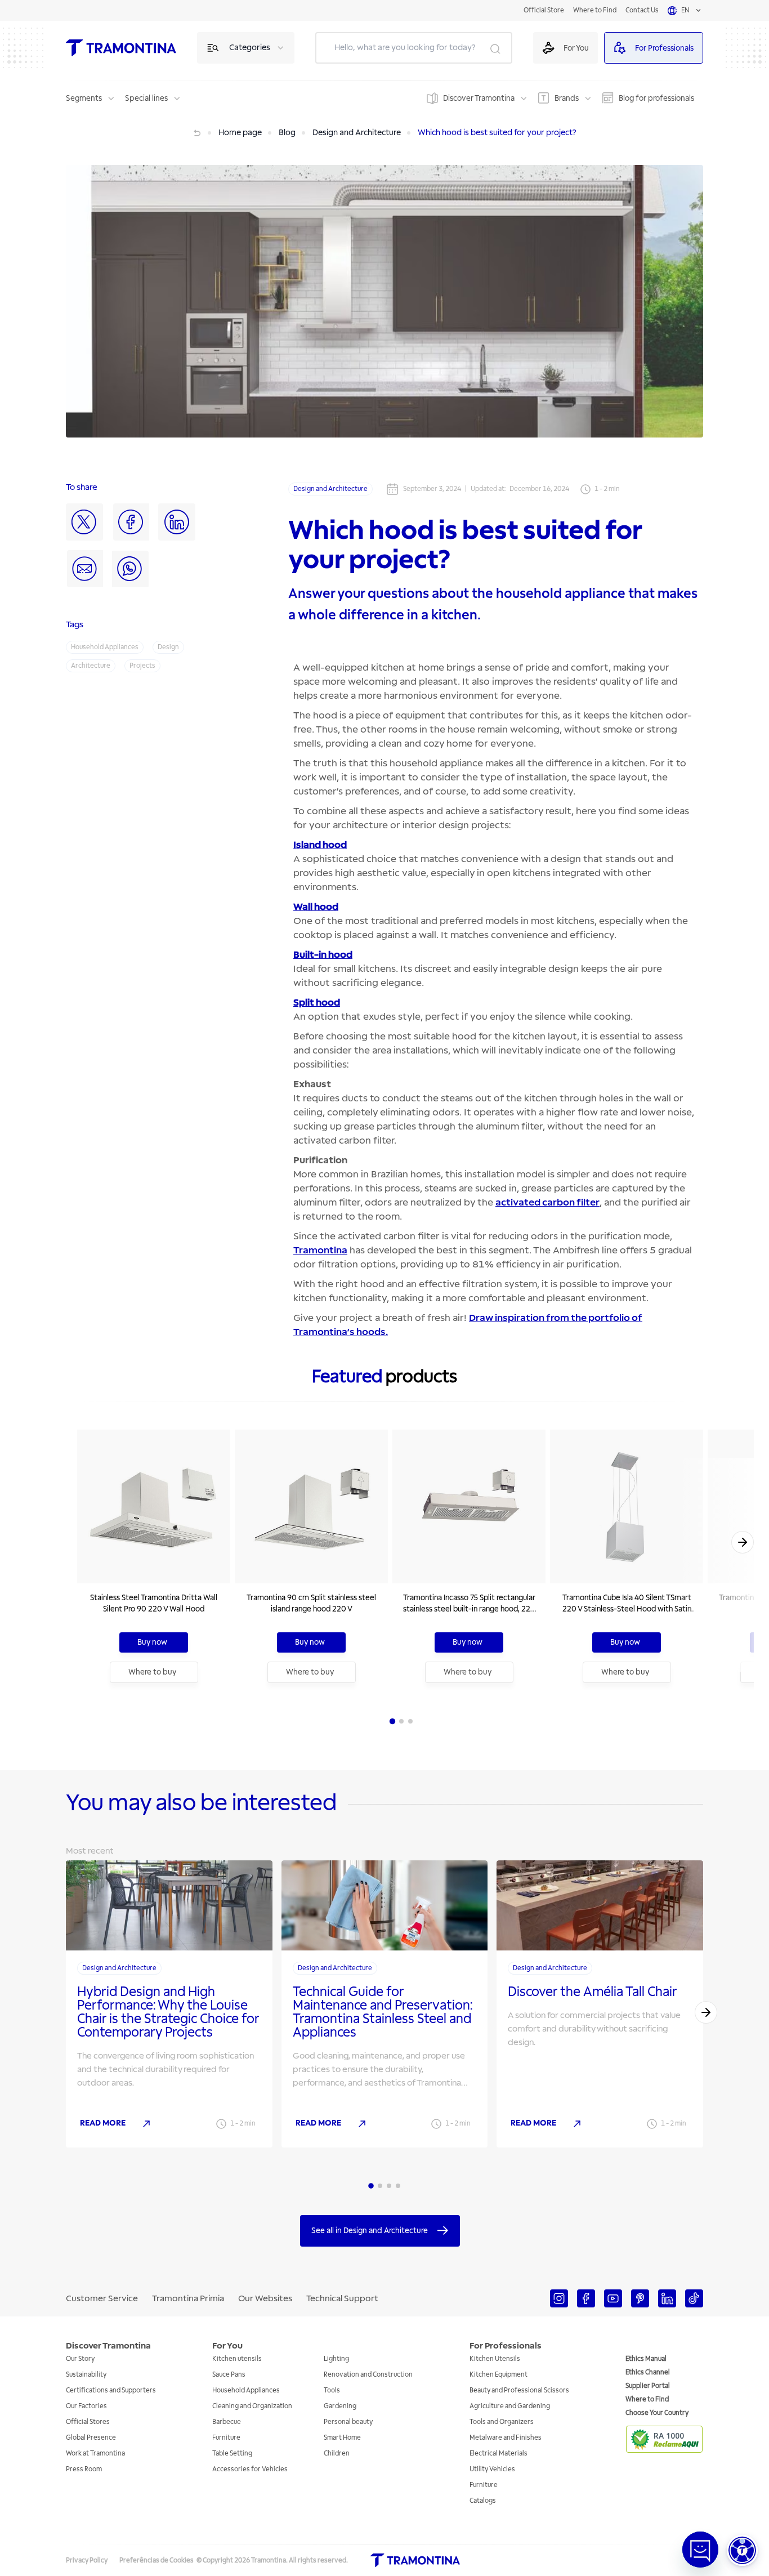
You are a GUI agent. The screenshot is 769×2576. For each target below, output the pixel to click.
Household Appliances (246, 2390)
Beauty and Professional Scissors (519, 2390)
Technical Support (342, 2298)
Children (337, 2454)
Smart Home (342, 2438)
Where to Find (595, 10)
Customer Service (102, 2298)
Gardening (340, 2406)
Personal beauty (348, 2422)
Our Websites (265, 2298)
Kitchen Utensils (495, 2359)
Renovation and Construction (368, 2375)
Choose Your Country (657, 2413)
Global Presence (91, 2438)
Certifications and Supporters (111, 2390)
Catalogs (483, 2501)
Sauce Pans (229, 2375)
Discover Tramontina (479, 98)
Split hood (317, 1003)
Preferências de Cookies (157, 2561)
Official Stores (88, 2422)
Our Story (80, 2359)
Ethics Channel (648, 2372)
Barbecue (227, 2422)
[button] (742, 2550)
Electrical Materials (498, 2454)
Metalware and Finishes (506, 2438)
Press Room (84, 2469)
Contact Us (642, 10)
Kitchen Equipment (498, 2375)
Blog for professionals (656, 98)
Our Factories (86, 2406)
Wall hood (316, 907)
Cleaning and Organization (252, 2406)
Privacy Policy (87, 2561)
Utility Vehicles (492, 2469)
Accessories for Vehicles (250, 2469)
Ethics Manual (646, 2359)
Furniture (226, 2438)
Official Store (544, 10)
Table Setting (232, 2454)
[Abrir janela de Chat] (700, 2550)
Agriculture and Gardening (510, 2406)
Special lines (146, 98)
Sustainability (86, 2375)
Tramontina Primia (188, 2298)
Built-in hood (323, 955)
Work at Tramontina (95, 2454)
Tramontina (320, 1250)
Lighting (336, 2359)
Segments (84, 98)
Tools (332, 2390)
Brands (567, 98)
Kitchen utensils (237, 2359)
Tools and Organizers (502, 2422)
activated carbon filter (547, 1202)
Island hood (320, 845)
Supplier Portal (648, 2386)
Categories (250, 48)
